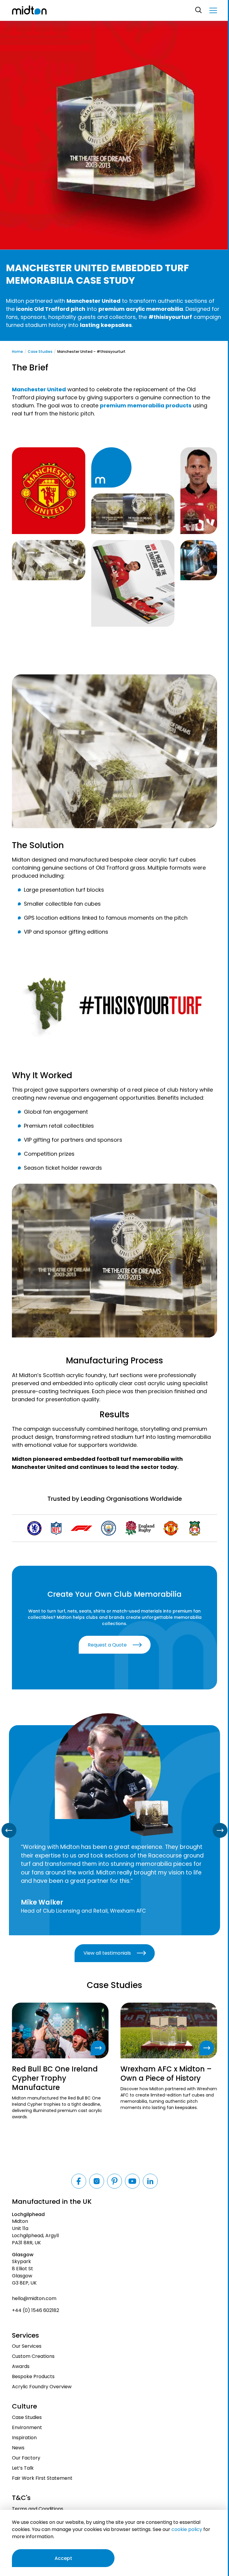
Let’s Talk (23, 2468)
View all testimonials (107, 1953)
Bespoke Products (33, 2376)
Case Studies (40, 352)
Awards (21, 2366)
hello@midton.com (34, 2298)
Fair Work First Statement (42, 2478)
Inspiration (24, 2438)
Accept (63, 2558)
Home (17, 352)
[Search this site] (199, 10)
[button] (213, 10)
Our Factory (26, 2458)
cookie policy (187, 2529)
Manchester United (39, 389)
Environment (27, 2427)
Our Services (27, 2346)
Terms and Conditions (38, 2509)
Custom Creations (33, 2356)
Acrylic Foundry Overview (42, 2387)
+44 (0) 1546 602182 (35, 2310)
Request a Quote (107, 1645)
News (18, 2448)
